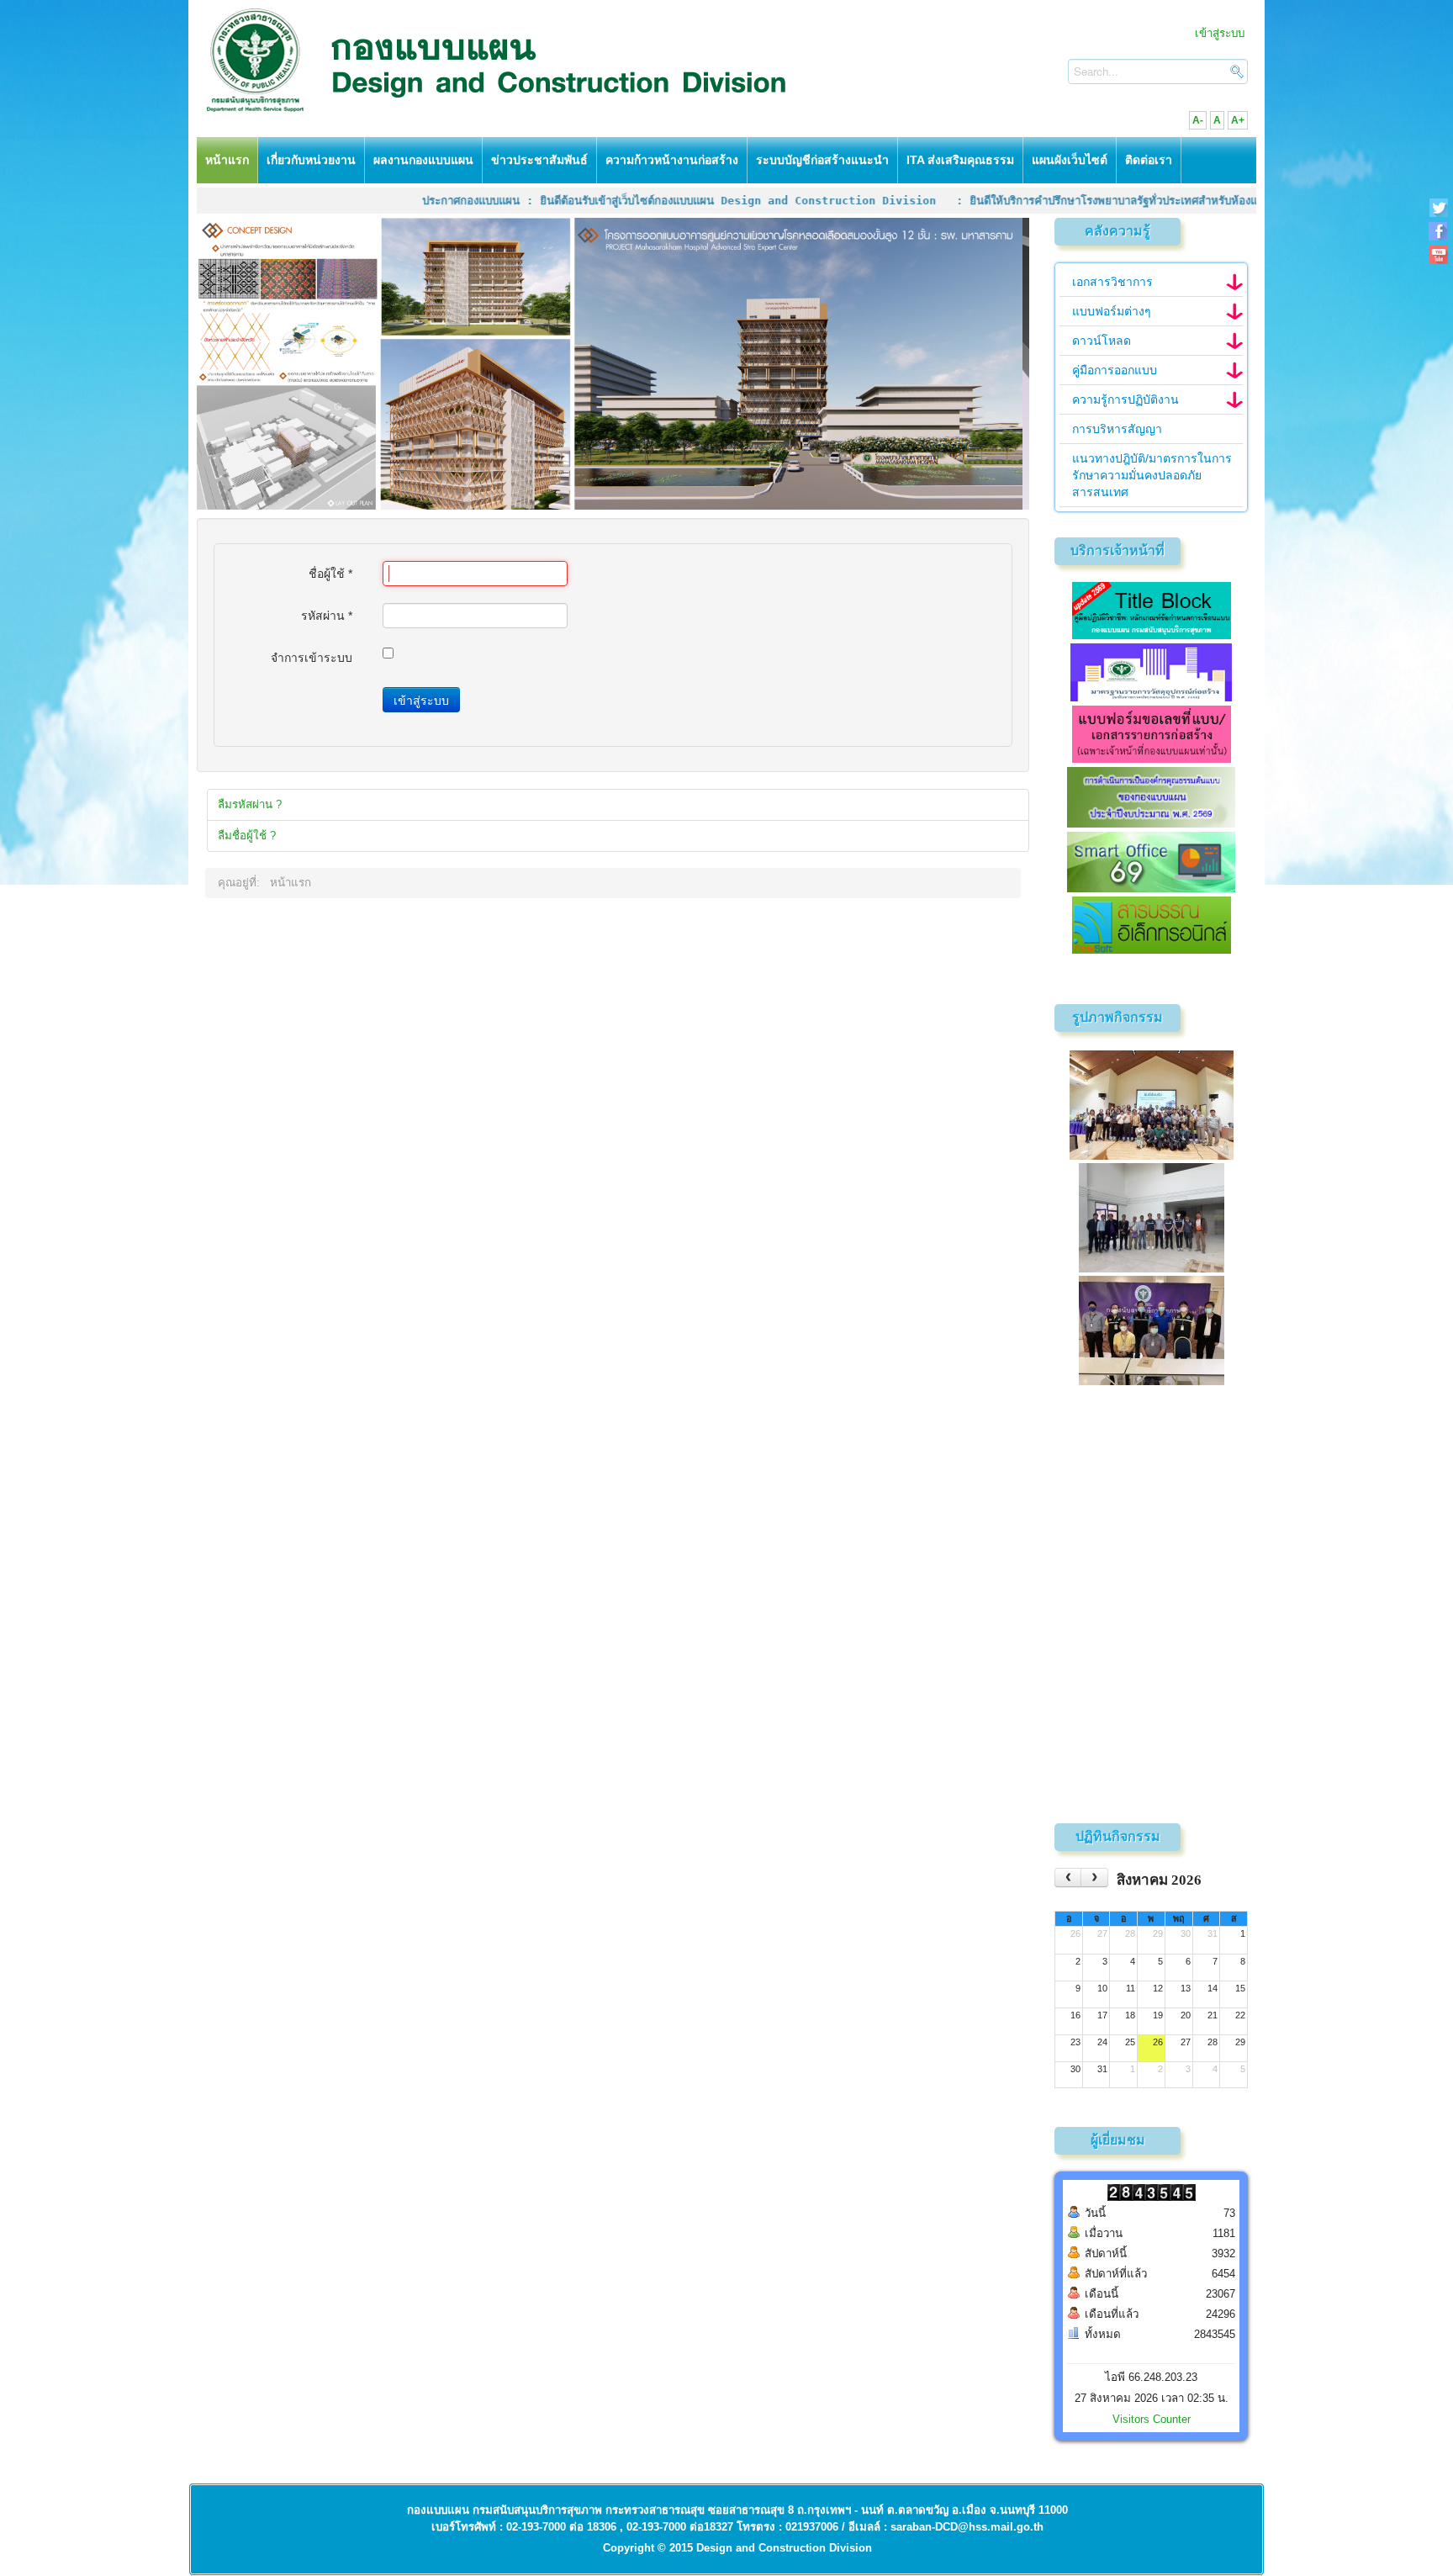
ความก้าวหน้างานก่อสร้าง (672, 160)
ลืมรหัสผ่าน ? (250, 804)
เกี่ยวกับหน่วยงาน (311, 160)
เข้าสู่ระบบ (1220, 33)
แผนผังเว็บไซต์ (1070, 160)
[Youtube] (1438, 254)
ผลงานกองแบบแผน (423, 160)
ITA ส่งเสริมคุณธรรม (960, 160)
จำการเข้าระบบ (312, 658)
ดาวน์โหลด (1102, 341)
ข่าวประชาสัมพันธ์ (539, 160)
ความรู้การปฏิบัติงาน (1125, 399)
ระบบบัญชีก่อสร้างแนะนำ (822, 160)
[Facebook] (1438, 231)
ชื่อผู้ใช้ (330, 574)
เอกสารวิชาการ (1112, 282)
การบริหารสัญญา (1117, 429)
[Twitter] (1438, 207)
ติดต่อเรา (1149, 160)
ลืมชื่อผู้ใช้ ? (247, 836)
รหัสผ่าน (327, 616)
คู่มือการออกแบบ (1115, 370)
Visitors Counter (1152, 2419)
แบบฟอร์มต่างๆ (1112, 311)
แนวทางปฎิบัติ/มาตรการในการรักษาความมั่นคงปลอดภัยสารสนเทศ (1152, 475)
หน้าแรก (227, 160)
